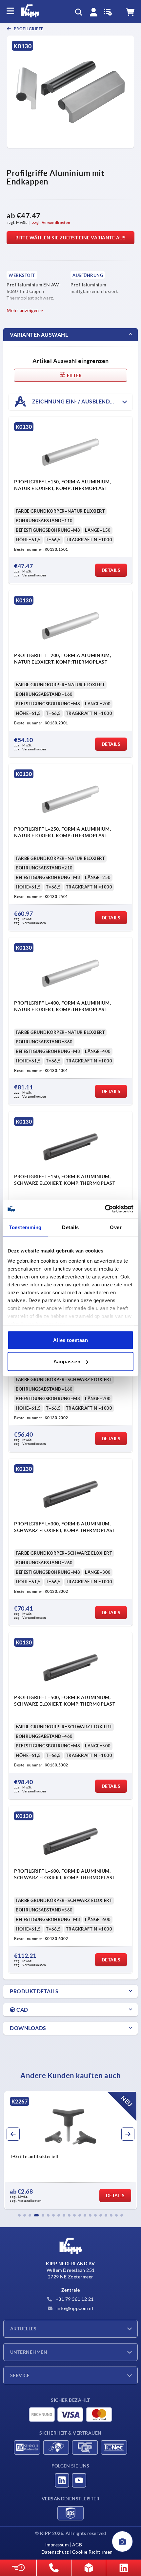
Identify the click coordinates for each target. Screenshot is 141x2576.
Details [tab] (70, 1227)
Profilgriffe (28, 29)
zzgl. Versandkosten (51, 222)
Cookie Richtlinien (92, 2552)
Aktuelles (23, 2329)
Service (20, 2375)
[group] (70, 2150)
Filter (74, 376)
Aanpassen (67, 1361)
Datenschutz (55, 2552)
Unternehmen (29, 2352)
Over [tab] (116, 1227)
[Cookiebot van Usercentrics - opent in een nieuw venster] (105, 1209)
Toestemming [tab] (25, 1227)
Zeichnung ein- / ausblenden (74, 401)
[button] (19, 2215)
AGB (77, 2545)
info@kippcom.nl (74, 2308)
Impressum (57, 2545)
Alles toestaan (70, 1340)
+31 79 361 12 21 (74, 2299)
